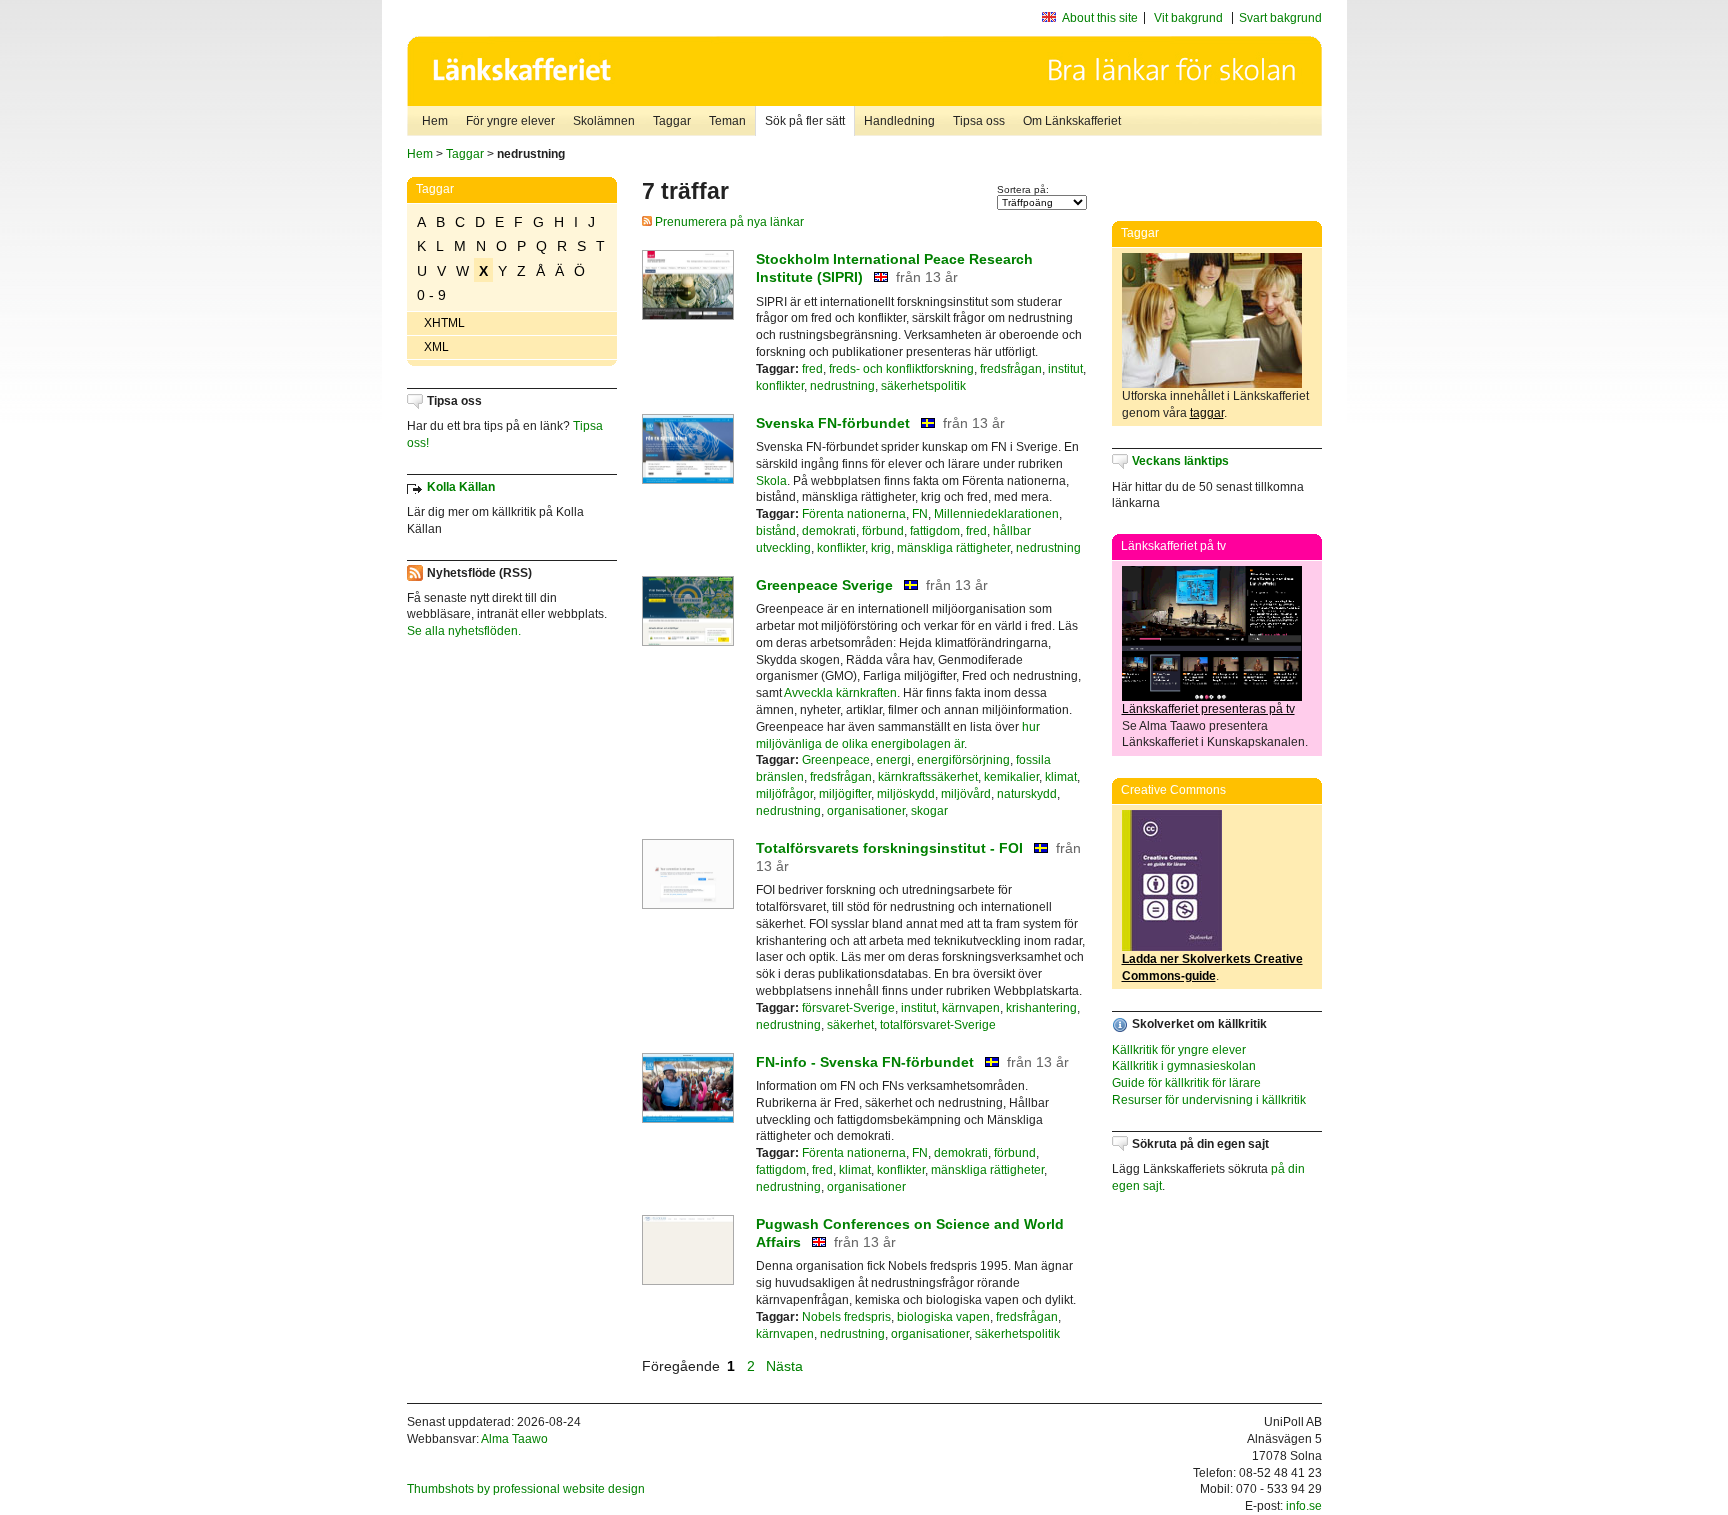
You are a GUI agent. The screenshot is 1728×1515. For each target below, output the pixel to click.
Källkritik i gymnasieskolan (1184, 1066)
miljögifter (845, 794)
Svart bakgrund (1280, 18)
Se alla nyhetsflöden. (464, 631)
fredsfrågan (1011, 369)
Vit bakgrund (1188, 18)
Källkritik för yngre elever (1179, 1050)
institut (1065, 369)
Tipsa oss (979, 121)
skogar (929, 811)
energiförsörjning (963, 760)
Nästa (786, 1366)
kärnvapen (971, 1008)
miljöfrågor (784, 794)
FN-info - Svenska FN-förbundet (865, 1062)
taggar (1207, 413)
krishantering (1041, 1008)
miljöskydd (906, 794)
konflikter (780, 386)
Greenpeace (836, 760)
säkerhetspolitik (923, 386)
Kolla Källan (461, 487)
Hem (435, 121)
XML (436, 347)
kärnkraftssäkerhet (928, 777)
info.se (1304, 1506)
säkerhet (850, 1025)
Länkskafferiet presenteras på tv (1208, 709)
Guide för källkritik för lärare (1186, 1083)
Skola (771, 481)
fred (812, 369)
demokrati (829, 531)
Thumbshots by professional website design (526, 1489)
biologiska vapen (943, 1317)
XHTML (444, 323)
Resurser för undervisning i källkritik (1209, 1100)
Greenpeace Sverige (824, 585)
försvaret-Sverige (848, 1008)
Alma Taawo (514, 1439)
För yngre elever (510, 121)
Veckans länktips (1180, 461)
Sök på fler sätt (805, 121)
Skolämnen (604, 121)
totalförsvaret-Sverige (938, 1025)
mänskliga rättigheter (953, 548)
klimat (1061, 777)
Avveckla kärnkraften (840, 693)
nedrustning (842, 386)
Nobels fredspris (846, 1317)
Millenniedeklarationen (996, 514)
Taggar (672, 121)
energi (893, 760)
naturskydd (1027, 794)
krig (881, 548)
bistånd (776, 531)
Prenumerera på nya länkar (728, 222)
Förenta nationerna (854, 514)
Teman (727, 121)
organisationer (866, 811)
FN (920, 514)
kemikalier (1011, 777)
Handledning (899, 121)
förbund (883, 531)
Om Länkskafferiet (1072, 121)
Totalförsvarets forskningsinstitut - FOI (889, 848)
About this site (1100, 18)
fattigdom (935, 531)
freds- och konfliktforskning (901, 369)
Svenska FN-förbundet (833, 423)
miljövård (966, 794)
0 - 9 (431, 295)
